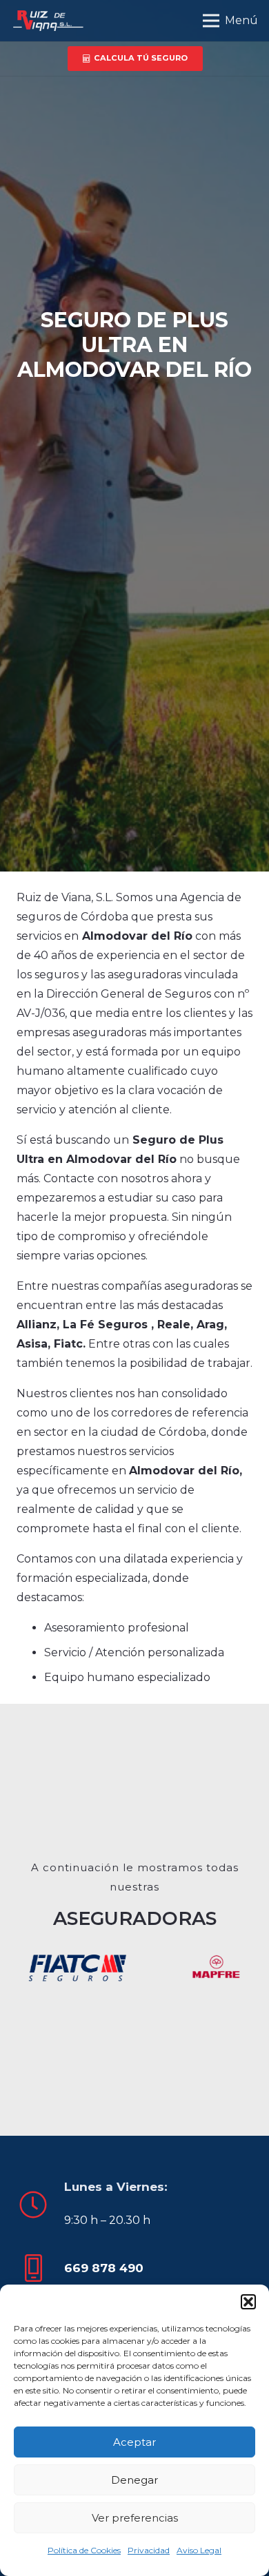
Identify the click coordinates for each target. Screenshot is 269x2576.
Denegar (134, 2480)
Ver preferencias (135, 2518)
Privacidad (149, 2550)
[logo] (47, 21)
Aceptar (134, 2442)
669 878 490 (104, 2268)
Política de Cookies (84, 2550)
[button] (248, 2302)
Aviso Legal (199, 2550)
